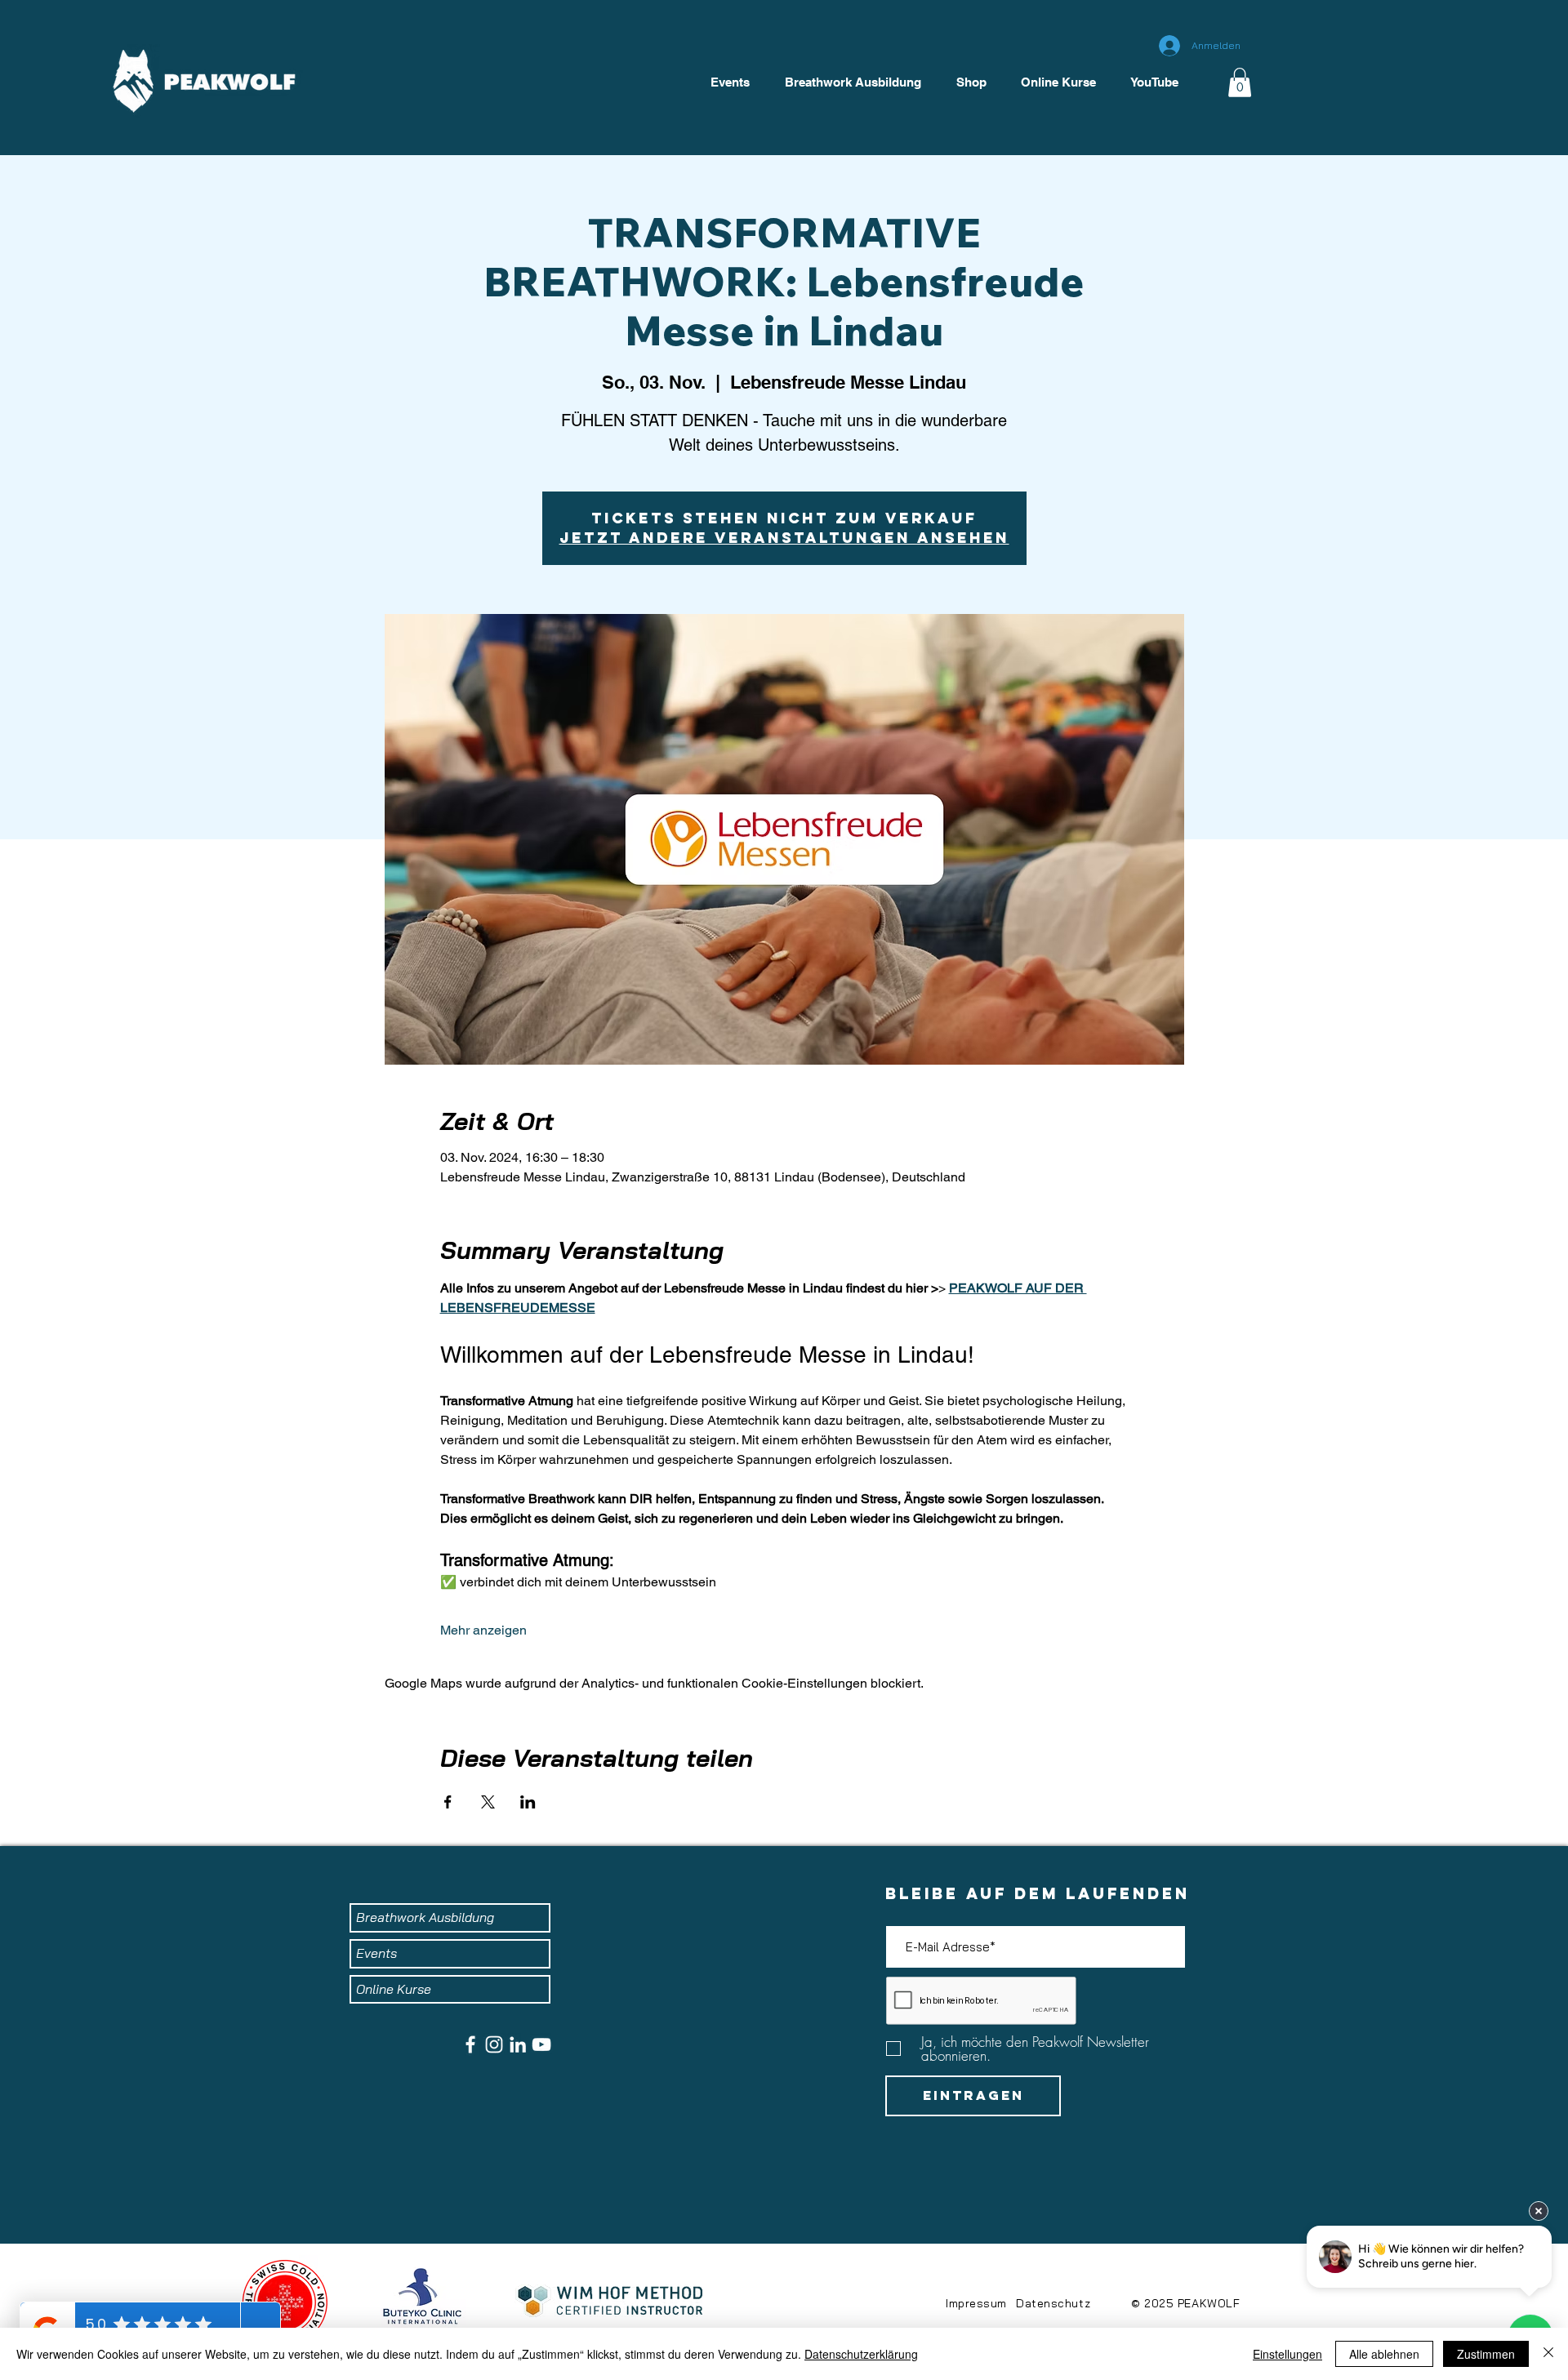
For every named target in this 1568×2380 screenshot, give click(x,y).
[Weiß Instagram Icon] (494, 2044)
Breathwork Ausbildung (425, 1917)
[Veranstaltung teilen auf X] (488, 1802)
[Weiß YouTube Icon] (541, 2044)
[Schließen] (1548, 2354)
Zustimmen (1486, 2354)
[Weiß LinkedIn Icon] (518, 2044)
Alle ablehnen (1384, 2354)
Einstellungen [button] (1287, 2354)
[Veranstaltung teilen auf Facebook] (448, 1802)
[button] (1240, 82)
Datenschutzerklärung (861, 2354)
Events (376, 1953)
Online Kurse (394, 1989)
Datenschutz (1053, 2303)
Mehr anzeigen (483, 1630)
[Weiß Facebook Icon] (470, 2044)
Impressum (976, 2303)
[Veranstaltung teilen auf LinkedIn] (528, 1802)
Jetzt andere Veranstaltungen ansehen (784, 538)
